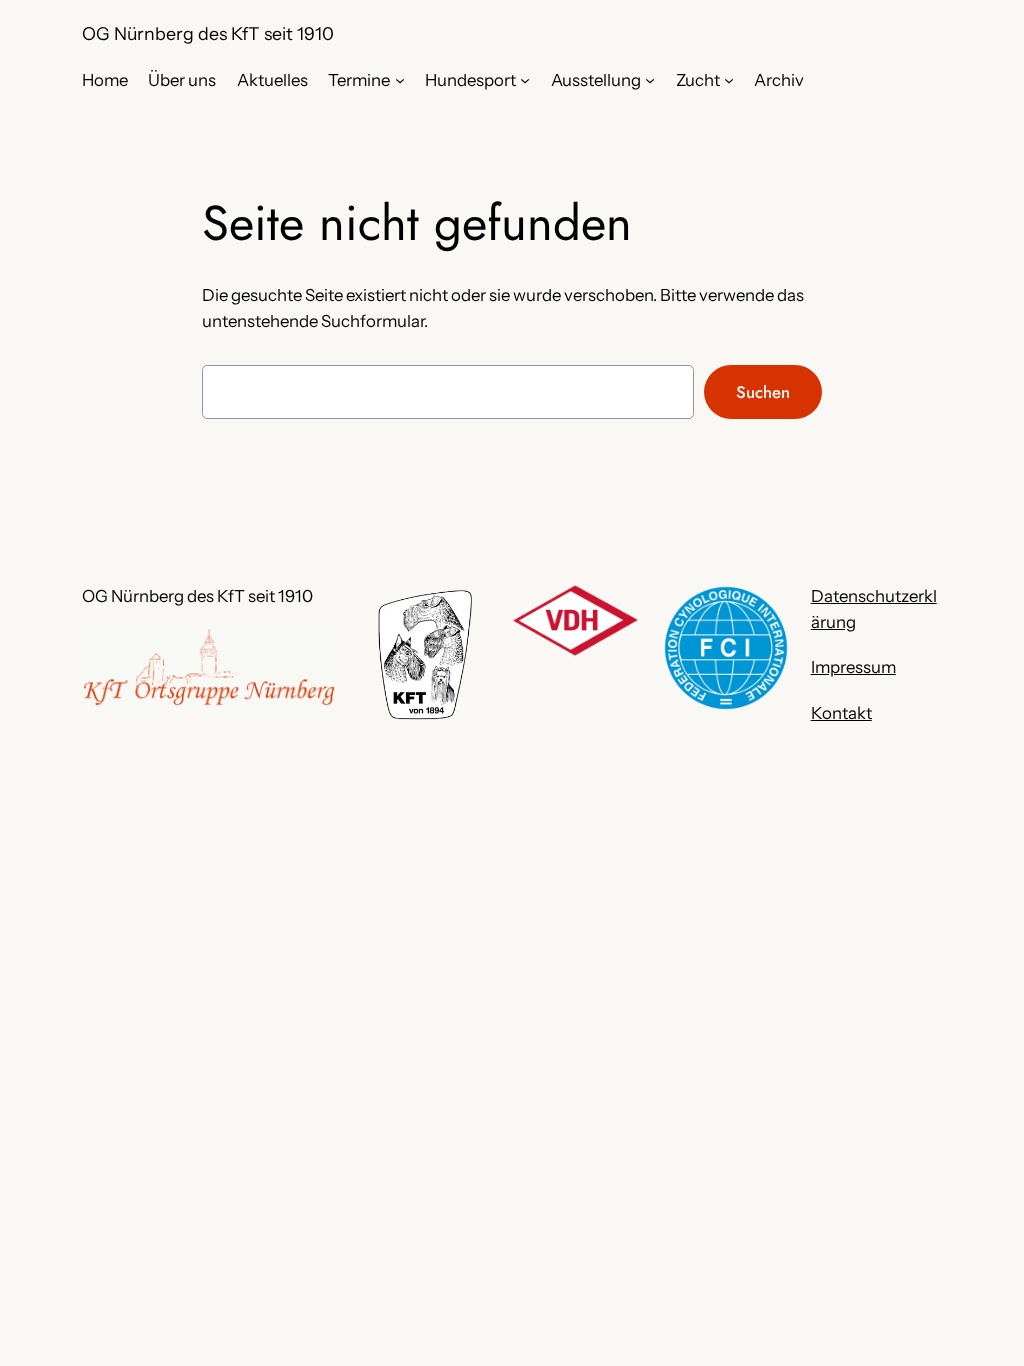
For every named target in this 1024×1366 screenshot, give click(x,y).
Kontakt (841, 713)
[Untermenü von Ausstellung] (650, 80)
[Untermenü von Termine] (400, 80)
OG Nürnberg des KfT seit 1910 (208, 33)
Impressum (853, 667)
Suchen (763, 392)
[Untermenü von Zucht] (729, 80)
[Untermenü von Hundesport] (525, 80)
